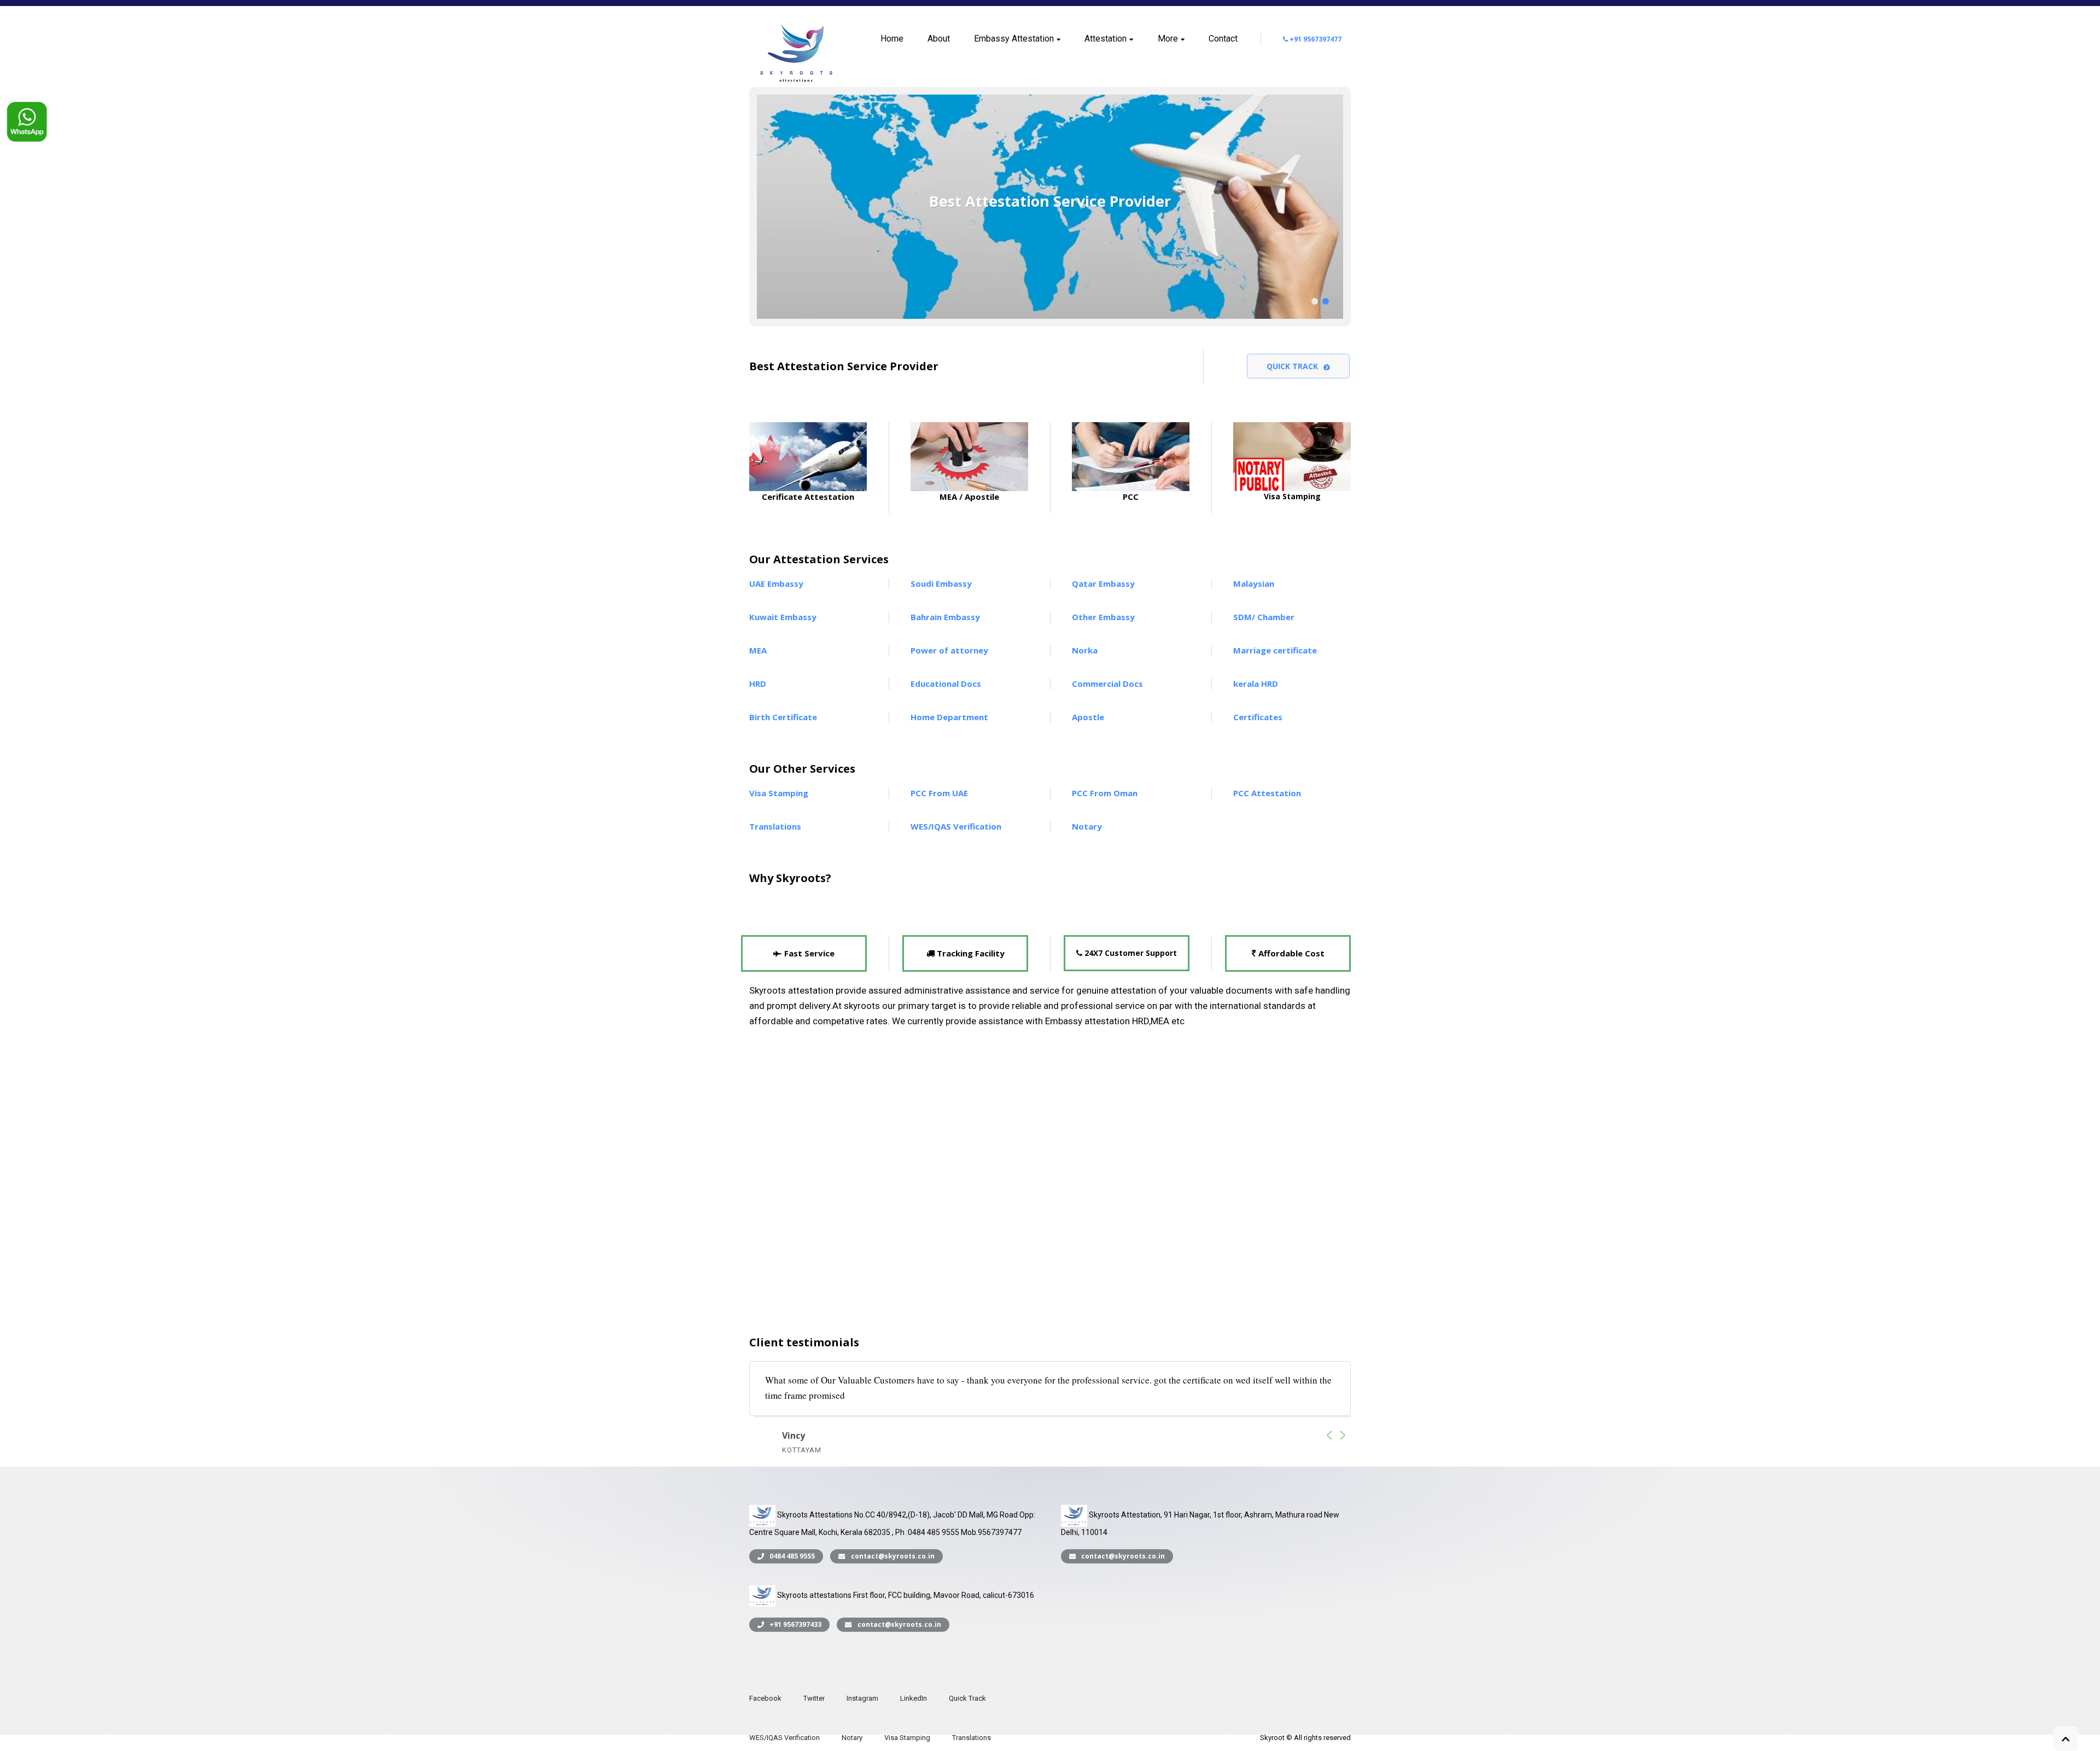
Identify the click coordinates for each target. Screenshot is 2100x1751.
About (939, 39)
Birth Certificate (783, 717)
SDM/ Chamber (1264, 617)
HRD (758, 684)
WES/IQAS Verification (956, 826)
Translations (775, 826)
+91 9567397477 (1315, 39)
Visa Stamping (779, 793)
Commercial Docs (1107, 684)
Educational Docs (946, 684)
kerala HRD (1256, 684)
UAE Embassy (776, 583)
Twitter (814, 1698)
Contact (1223, 39)
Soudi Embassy (941, 583)
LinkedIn (914, 1698)
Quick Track (967, 1698)
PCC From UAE (939, 793)
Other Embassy (1103, 617)
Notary (1087, 826)
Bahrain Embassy (945, 617)
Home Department (949, 717)
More (1168, 39)
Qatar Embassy (1103, 583)
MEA (758, 650)
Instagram (862, 1698)
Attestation (1106, 39)
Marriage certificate (1275, 650)
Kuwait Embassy (783, 617)
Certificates (1258, 717)
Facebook (765, 1698)
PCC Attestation (1267, 793)
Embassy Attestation (1014, 39)
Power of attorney (949, 650)
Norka (1085, 650)
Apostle (1088, 717)
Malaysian (1254, 583)
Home (892, 39)
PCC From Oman (1105, 793)
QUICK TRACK (1292, 366)
